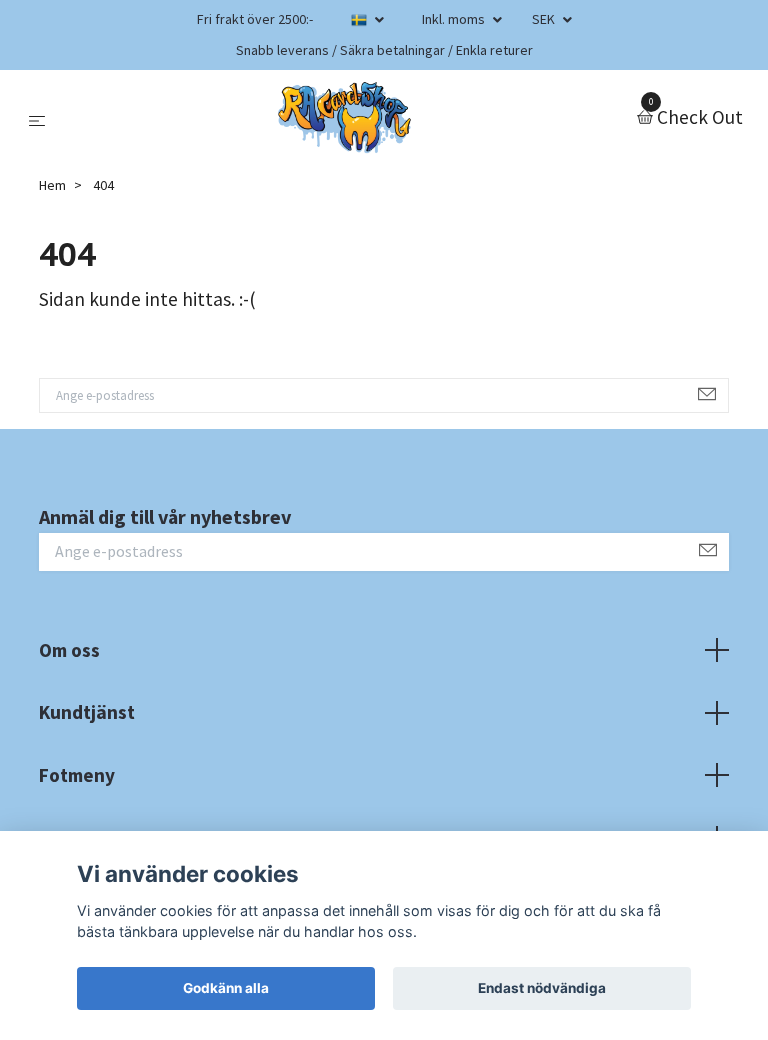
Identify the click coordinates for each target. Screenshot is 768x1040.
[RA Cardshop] (345, 118)
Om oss (69, 650)
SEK (545, 19)
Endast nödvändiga (542, 988)
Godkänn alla (226, 988)
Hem (52, 185)
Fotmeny (77, 775)
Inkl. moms (455, 19)
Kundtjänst (87, 712)
